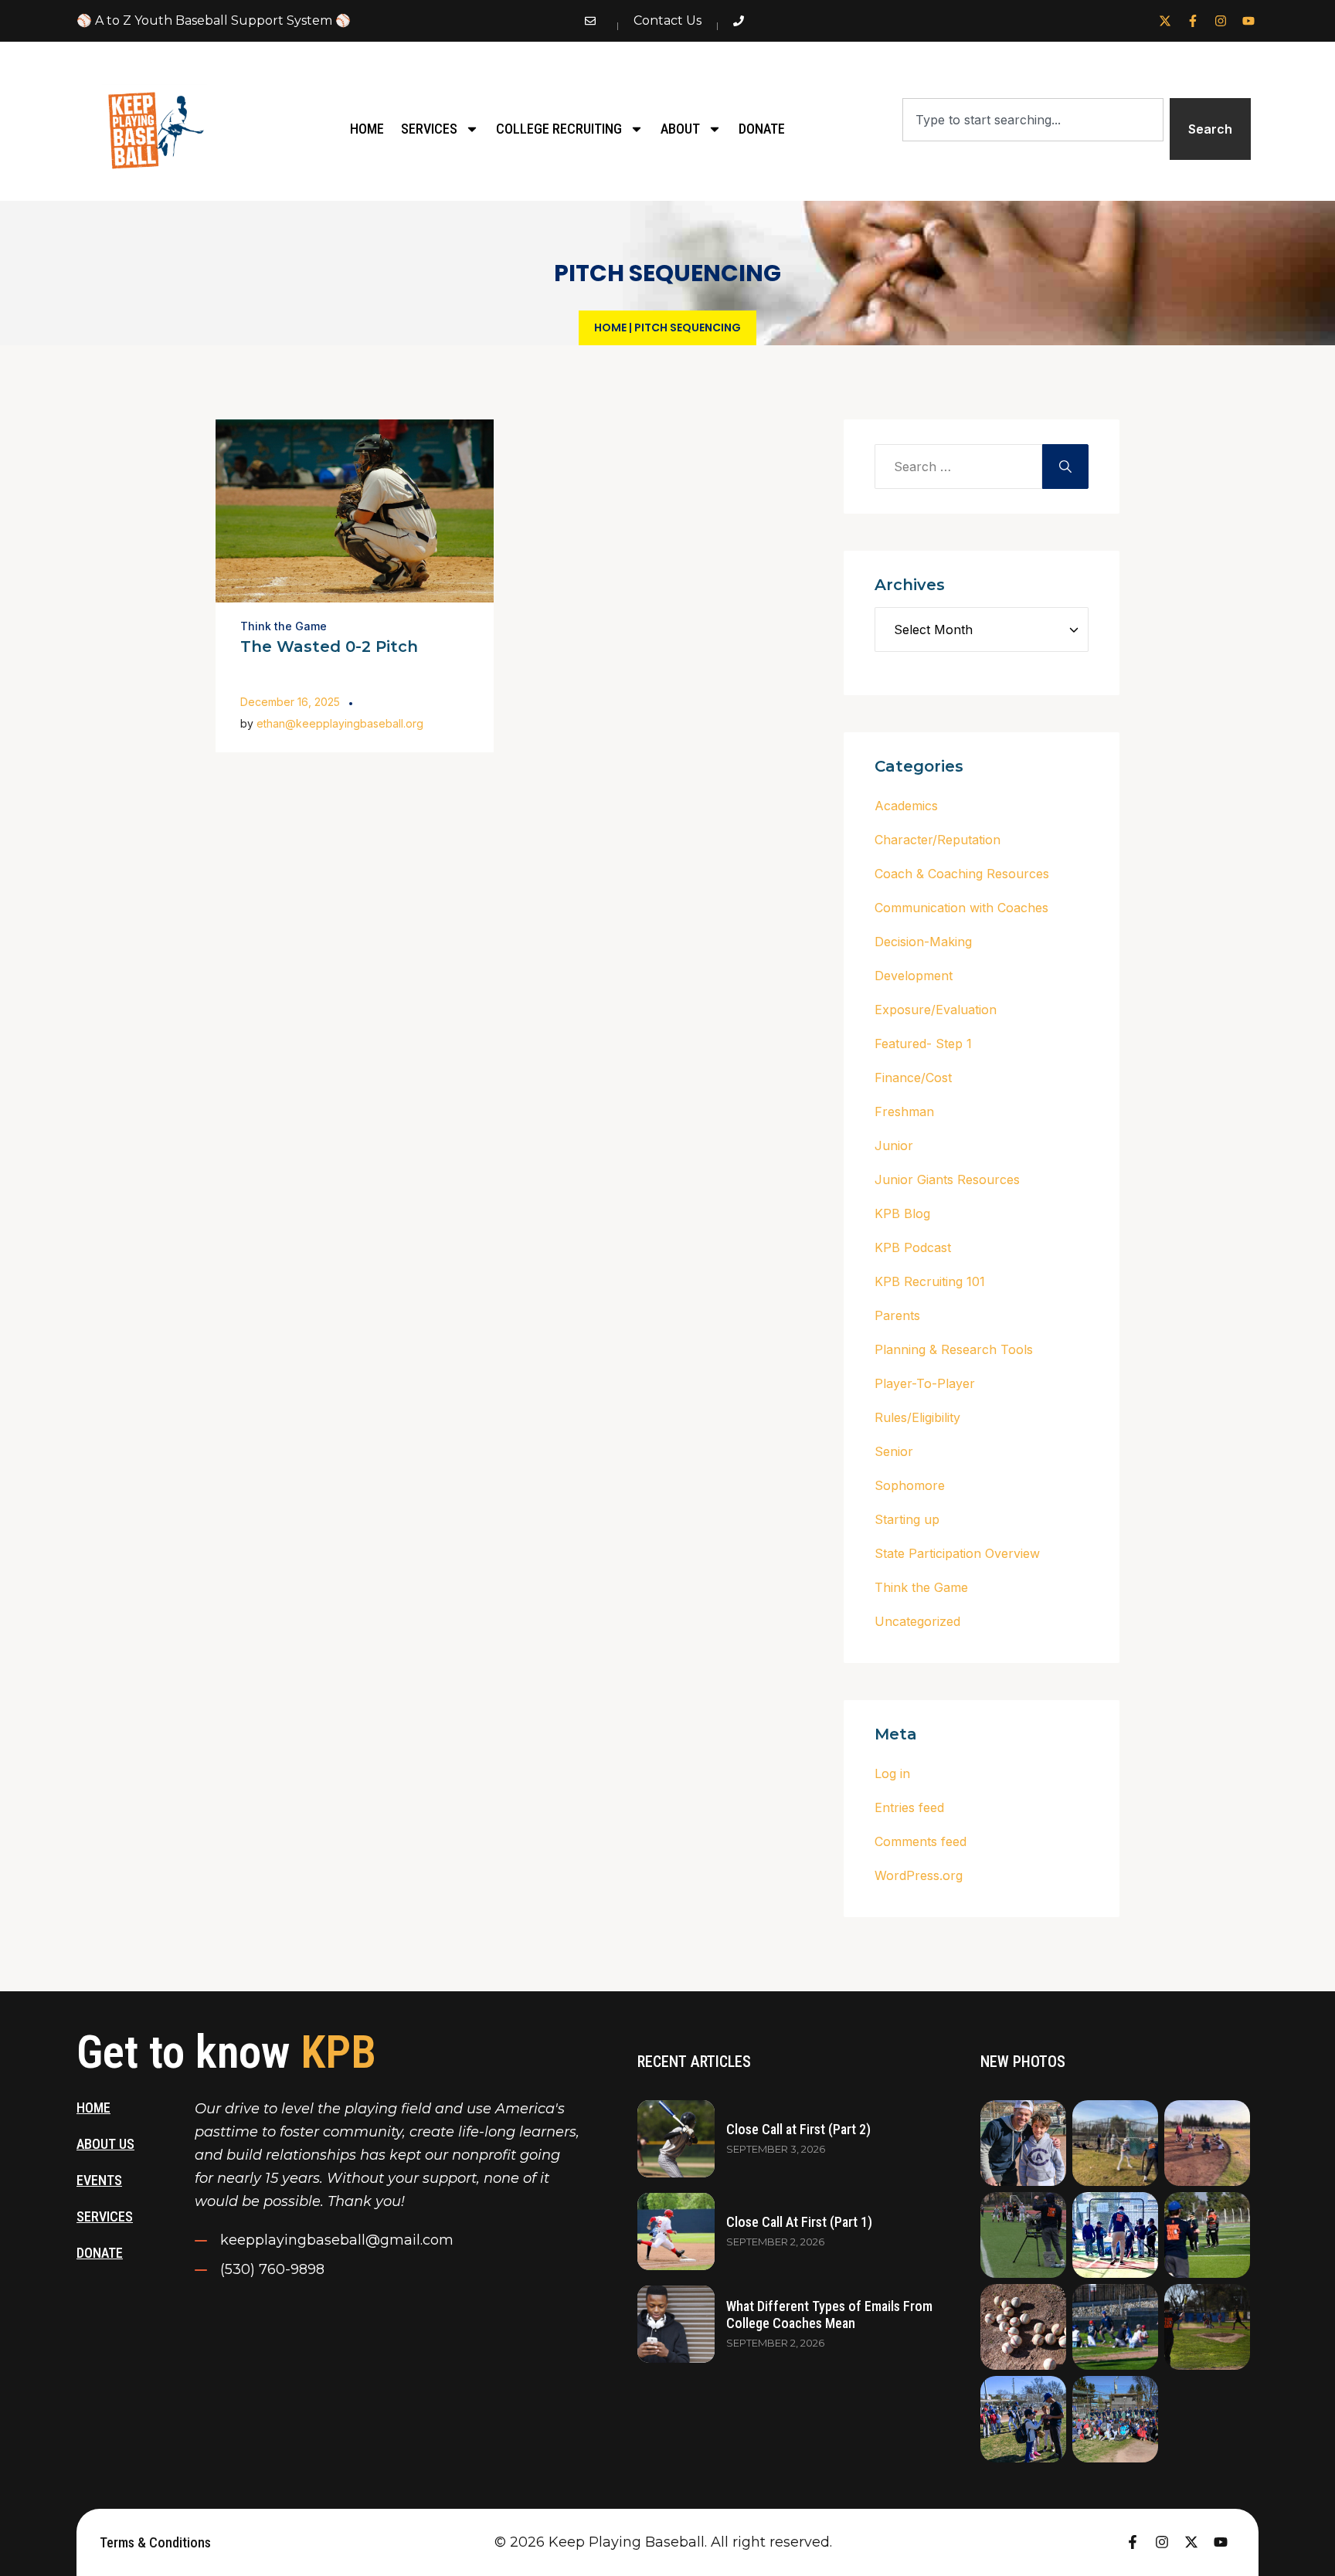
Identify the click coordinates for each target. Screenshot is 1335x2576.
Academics (906, 806)
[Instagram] (1221, 21)
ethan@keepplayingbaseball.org (340, 723)
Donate (762, 129)
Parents (897, 1315)
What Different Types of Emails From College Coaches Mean (829, 2315)
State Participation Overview (957, 1553)
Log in (892, 1773)
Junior (894, 1145)
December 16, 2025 (290, 702)
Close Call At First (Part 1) (799, 2222)
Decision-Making (923, 942)
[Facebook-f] (1193, 21)
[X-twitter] (1165, 21)
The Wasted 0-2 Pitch (329, 647)
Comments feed (921, 1841)
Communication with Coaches (961, 908)
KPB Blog (902, 1213)
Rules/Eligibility (917, 1417)
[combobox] (1033, 120)
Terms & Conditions (155, 2542)
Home (367, 129)
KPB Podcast (913, 1247)
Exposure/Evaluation (936, 1010)
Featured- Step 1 (923, 1044)
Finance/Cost (913, 1078)
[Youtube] (1248, 21)
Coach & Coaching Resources (962, 874)
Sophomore (910, 1485)
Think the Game (284, 626)
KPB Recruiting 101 (930, 1281)
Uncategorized (917, 1621)
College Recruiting (559, 129)
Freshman (904, 1112)
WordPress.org (919, 1875)
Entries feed (909, 1807)
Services (429, 129)
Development (914, 976)
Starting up (907, 1519)
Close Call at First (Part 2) (798, 2129)
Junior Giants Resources (947, 1179)
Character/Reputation (938, 840)
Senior (894, 1451)
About (680, 129)
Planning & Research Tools (954, 1349)
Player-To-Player (925, 1383)
